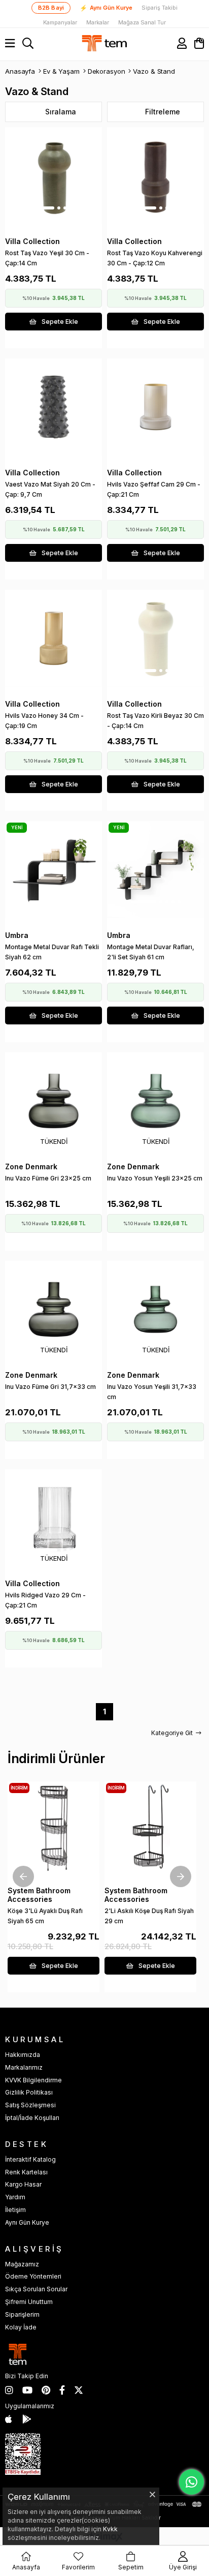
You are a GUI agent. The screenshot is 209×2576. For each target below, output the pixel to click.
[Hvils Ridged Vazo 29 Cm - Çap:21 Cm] (54, 1518)
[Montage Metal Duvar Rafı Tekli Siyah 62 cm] (54, 870)
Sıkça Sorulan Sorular (36, 2289)
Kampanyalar (60, 23)
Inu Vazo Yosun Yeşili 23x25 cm (155, 1178)
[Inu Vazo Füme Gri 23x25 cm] (54, 1101)
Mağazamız (22, 2264)
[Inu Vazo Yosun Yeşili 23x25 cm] (155, 1101)
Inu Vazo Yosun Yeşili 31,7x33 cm (152, 1392)
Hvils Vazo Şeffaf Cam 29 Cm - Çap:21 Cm (154, 489)
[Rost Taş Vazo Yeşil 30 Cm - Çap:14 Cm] (54, 176)
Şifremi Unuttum (29, 2302)
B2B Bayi (51, 8)
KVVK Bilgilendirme (33, 2080)
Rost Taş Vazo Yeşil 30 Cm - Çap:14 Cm (47, 258)
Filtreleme (163, 112)
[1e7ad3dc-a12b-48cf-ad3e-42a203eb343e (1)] (23, 2454)
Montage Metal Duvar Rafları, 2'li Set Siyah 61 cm (151, 952)
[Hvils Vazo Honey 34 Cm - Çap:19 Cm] (54, 638)
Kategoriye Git (172, 1733)
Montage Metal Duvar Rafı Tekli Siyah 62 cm (52, 952)
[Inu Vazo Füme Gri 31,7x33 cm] (54, 1309)
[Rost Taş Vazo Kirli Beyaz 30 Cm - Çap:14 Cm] (155, 638)
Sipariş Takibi (160, 8)
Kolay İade (21, 2327)
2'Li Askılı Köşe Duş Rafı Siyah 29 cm (149, 1916)
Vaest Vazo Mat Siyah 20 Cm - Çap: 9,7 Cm (50, 489)
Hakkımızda (23, 2055)
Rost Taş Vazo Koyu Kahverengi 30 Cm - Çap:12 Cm (155, 258)
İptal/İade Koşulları (32, 2118)
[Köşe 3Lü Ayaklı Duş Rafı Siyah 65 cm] (54, 1827)
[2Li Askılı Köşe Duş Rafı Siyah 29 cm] (150, 1827)
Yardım (15, 2197)
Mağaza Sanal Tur (142, 23)
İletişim (15, 2210)
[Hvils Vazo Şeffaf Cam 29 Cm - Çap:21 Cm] (155, 407)
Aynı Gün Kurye (106, 8)
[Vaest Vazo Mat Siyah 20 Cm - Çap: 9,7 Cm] (54, 407)
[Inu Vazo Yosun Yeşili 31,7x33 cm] (155, 1309)
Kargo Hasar (23, 2184)
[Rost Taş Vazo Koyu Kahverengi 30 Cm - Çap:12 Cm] (155, 176)
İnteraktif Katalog (30, 2159)
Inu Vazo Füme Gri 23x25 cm (48, 1178)
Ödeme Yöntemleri (33, 2276)
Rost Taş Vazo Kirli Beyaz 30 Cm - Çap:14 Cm (155, 721)
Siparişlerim (22, 2314)
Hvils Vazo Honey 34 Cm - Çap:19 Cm (44, 721)
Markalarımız (24, 2067)
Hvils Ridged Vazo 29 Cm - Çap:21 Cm (45, 1600)
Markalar (98, 23)
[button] (42, 208)
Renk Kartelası (26, 2172)
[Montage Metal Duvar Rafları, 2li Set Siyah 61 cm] (155, 870)
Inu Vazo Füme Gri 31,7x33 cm (50, 1387)
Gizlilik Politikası (29, 2092)
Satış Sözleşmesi (30, 2105)
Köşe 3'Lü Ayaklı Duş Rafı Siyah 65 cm (45, 1916)
